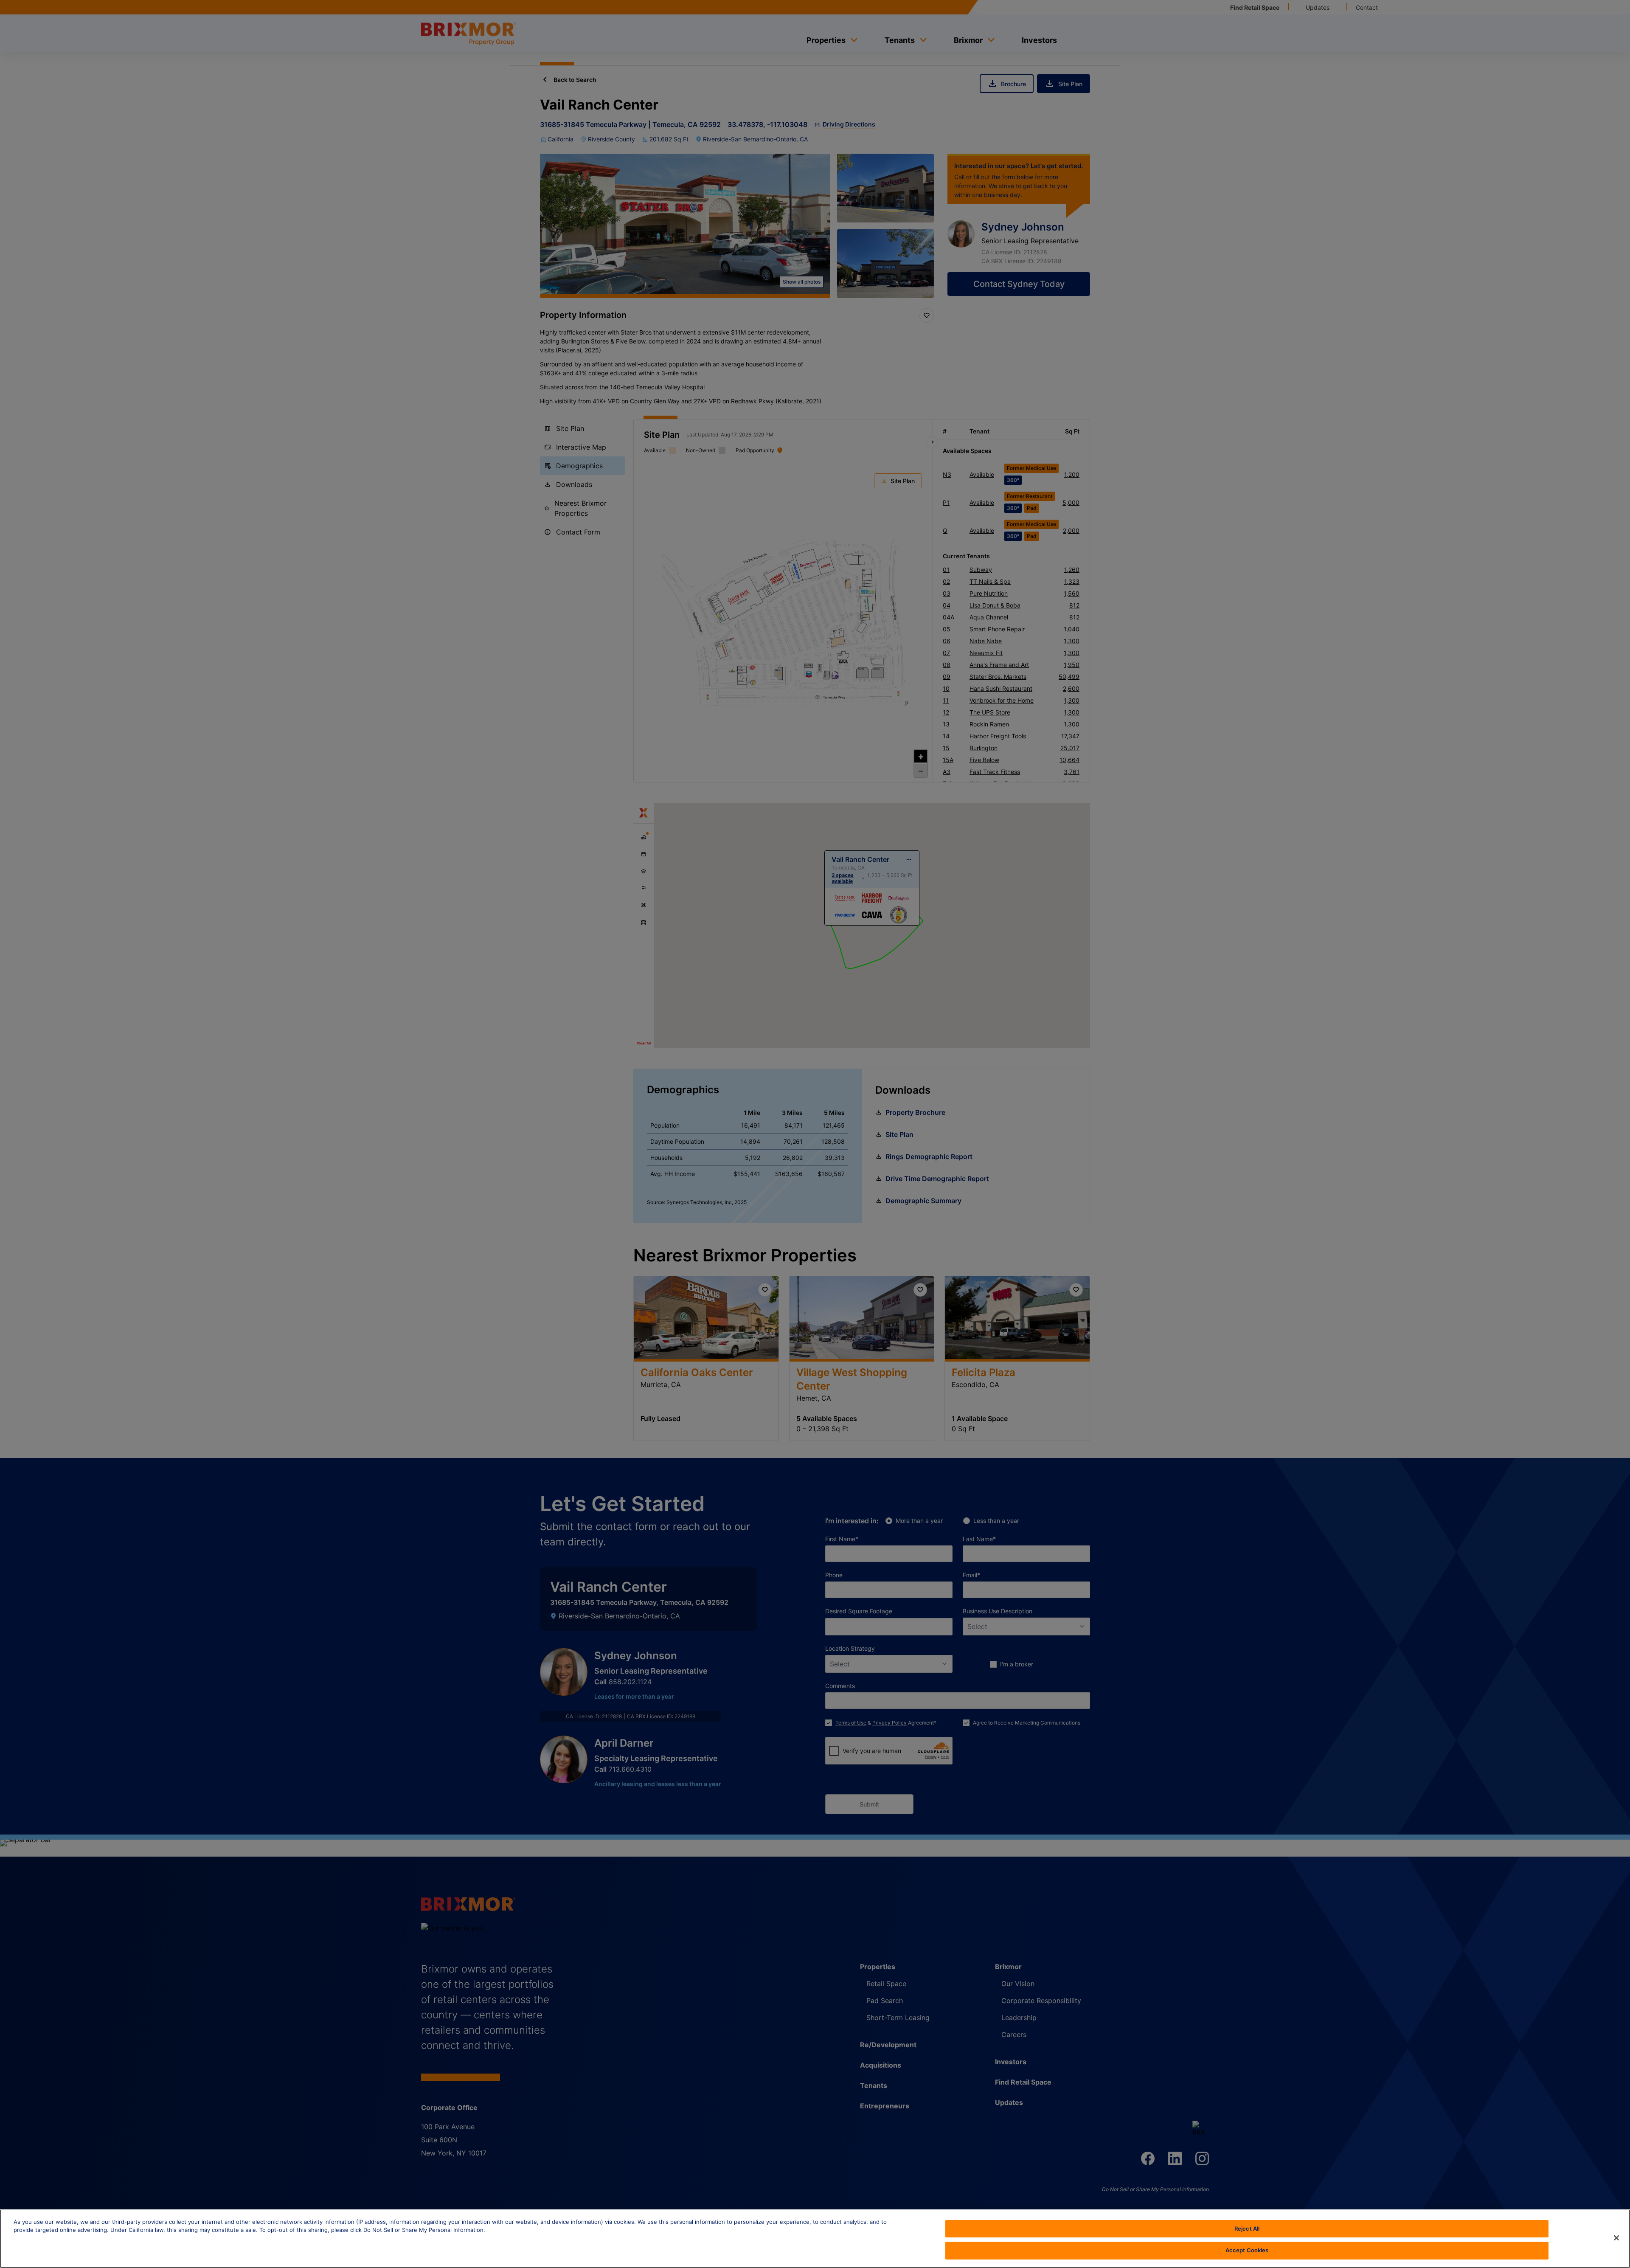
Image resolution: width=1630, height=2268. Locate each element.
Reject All (1247, 2229)
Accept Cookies (1247, 2250)
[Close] (1616, 2238)
